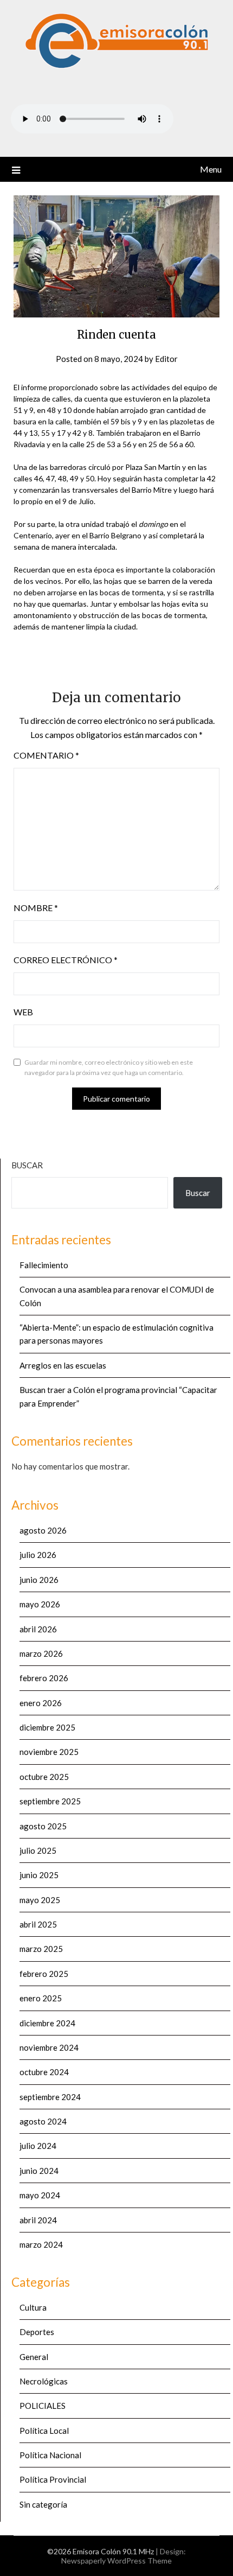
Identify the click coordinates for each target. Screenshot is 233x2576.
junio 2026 (39, 1580)
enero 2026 (41, 1703)
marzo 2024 (41, 2244)
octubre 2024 (44, 2072)
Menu (211, 169)
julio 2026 (38, 1555)
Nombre (36, 908)
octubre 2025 (44, 1777)
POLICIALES (43, 2406)
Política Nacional (50, 2455)
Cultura (33, 2307)
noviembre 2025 (49, 1752)
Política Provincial (53, 2479)
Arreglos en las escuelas (63, 1365)
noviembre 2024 (49, 2047)
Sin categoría (43, 2504)
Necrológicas (44, 2381)
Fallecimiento (44, 1265)
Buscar (27, 1165)
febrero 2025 (44, 1974)
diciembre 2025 (47, 1727)
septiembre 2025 (50, 1801)
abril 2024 (38, 2220)
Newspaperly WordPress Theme (116, 2561)
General (34, 2357)
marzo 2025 (41, 1949)
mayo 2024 (40, 2195)
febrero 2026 (44, 1678)
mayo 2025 (40, 1900)
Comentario (46, 755)
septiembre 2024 (50, 2097)
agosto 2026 (43, 1530)
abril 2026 (38, 1629)
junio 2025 (39, 1875)
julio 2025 (38, 1850)
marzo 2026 (41, 1653)
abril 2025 (38, 1924)
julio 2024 (38, 2146)
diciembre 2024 (47, 2023)
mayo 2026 (40, 1604)
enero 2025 (41, 1998)
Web (23, 1012)
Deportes (37, 2332)
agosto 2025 (43, 1826)
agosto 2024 (43, 2121)
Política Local (44, 2431)
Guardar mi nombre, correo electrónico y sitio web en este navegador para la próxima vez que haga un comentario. (109, 1068)
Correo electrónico (66, 960)
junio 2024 (39, 2171)
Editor (166, 359)
